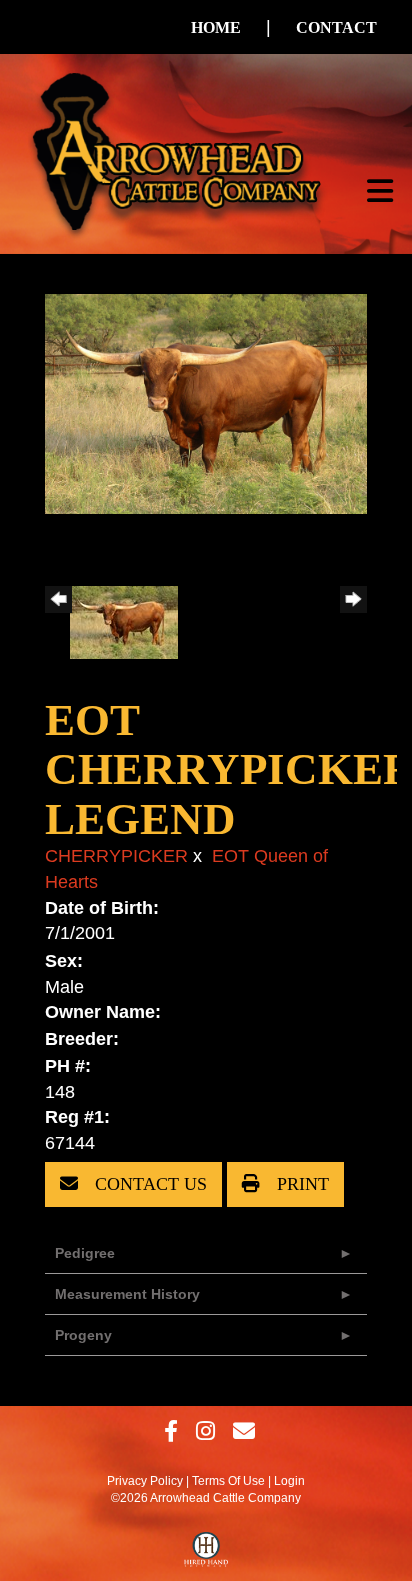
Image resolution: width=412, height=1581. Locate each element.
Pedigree (85, 1253)
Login (289, 1481)
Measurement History (127, 1294)
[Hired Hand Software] (206, 1554)
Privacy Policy (145, 1481)
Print (300, 1184)
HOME (216, 27)
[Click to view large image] (206, 403)
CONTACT (336, 27)
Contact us (148, 1184)
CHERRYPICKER (116, 856)
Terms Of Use (228, 1481)
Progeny (83, 1335)
